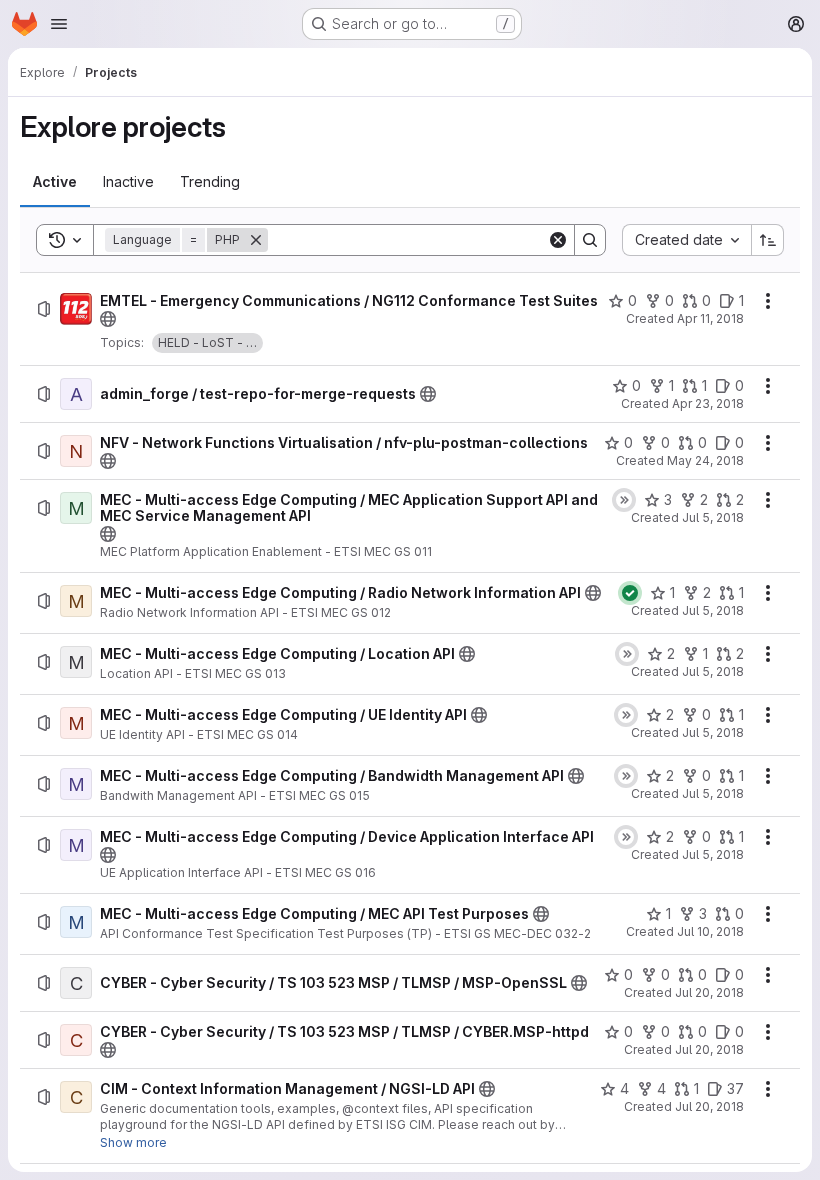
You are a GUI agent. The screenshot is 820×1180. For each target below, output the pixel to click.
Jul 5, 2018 (713, 517)
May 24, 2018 (705, 460)
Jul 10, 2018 (710, 931)
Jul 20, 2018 (709, 992)
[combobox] (686, 240)
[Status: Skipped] (624, 500)
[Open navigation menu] (59, 24)
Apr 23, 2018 (708, 403)
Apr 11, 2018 (710, 318)
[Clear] (558, 240)
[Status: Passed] (630, 593)
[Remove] (256, 240)
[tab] (55, 182)
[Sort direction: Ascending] (768, 240)
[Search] (590, 240)
